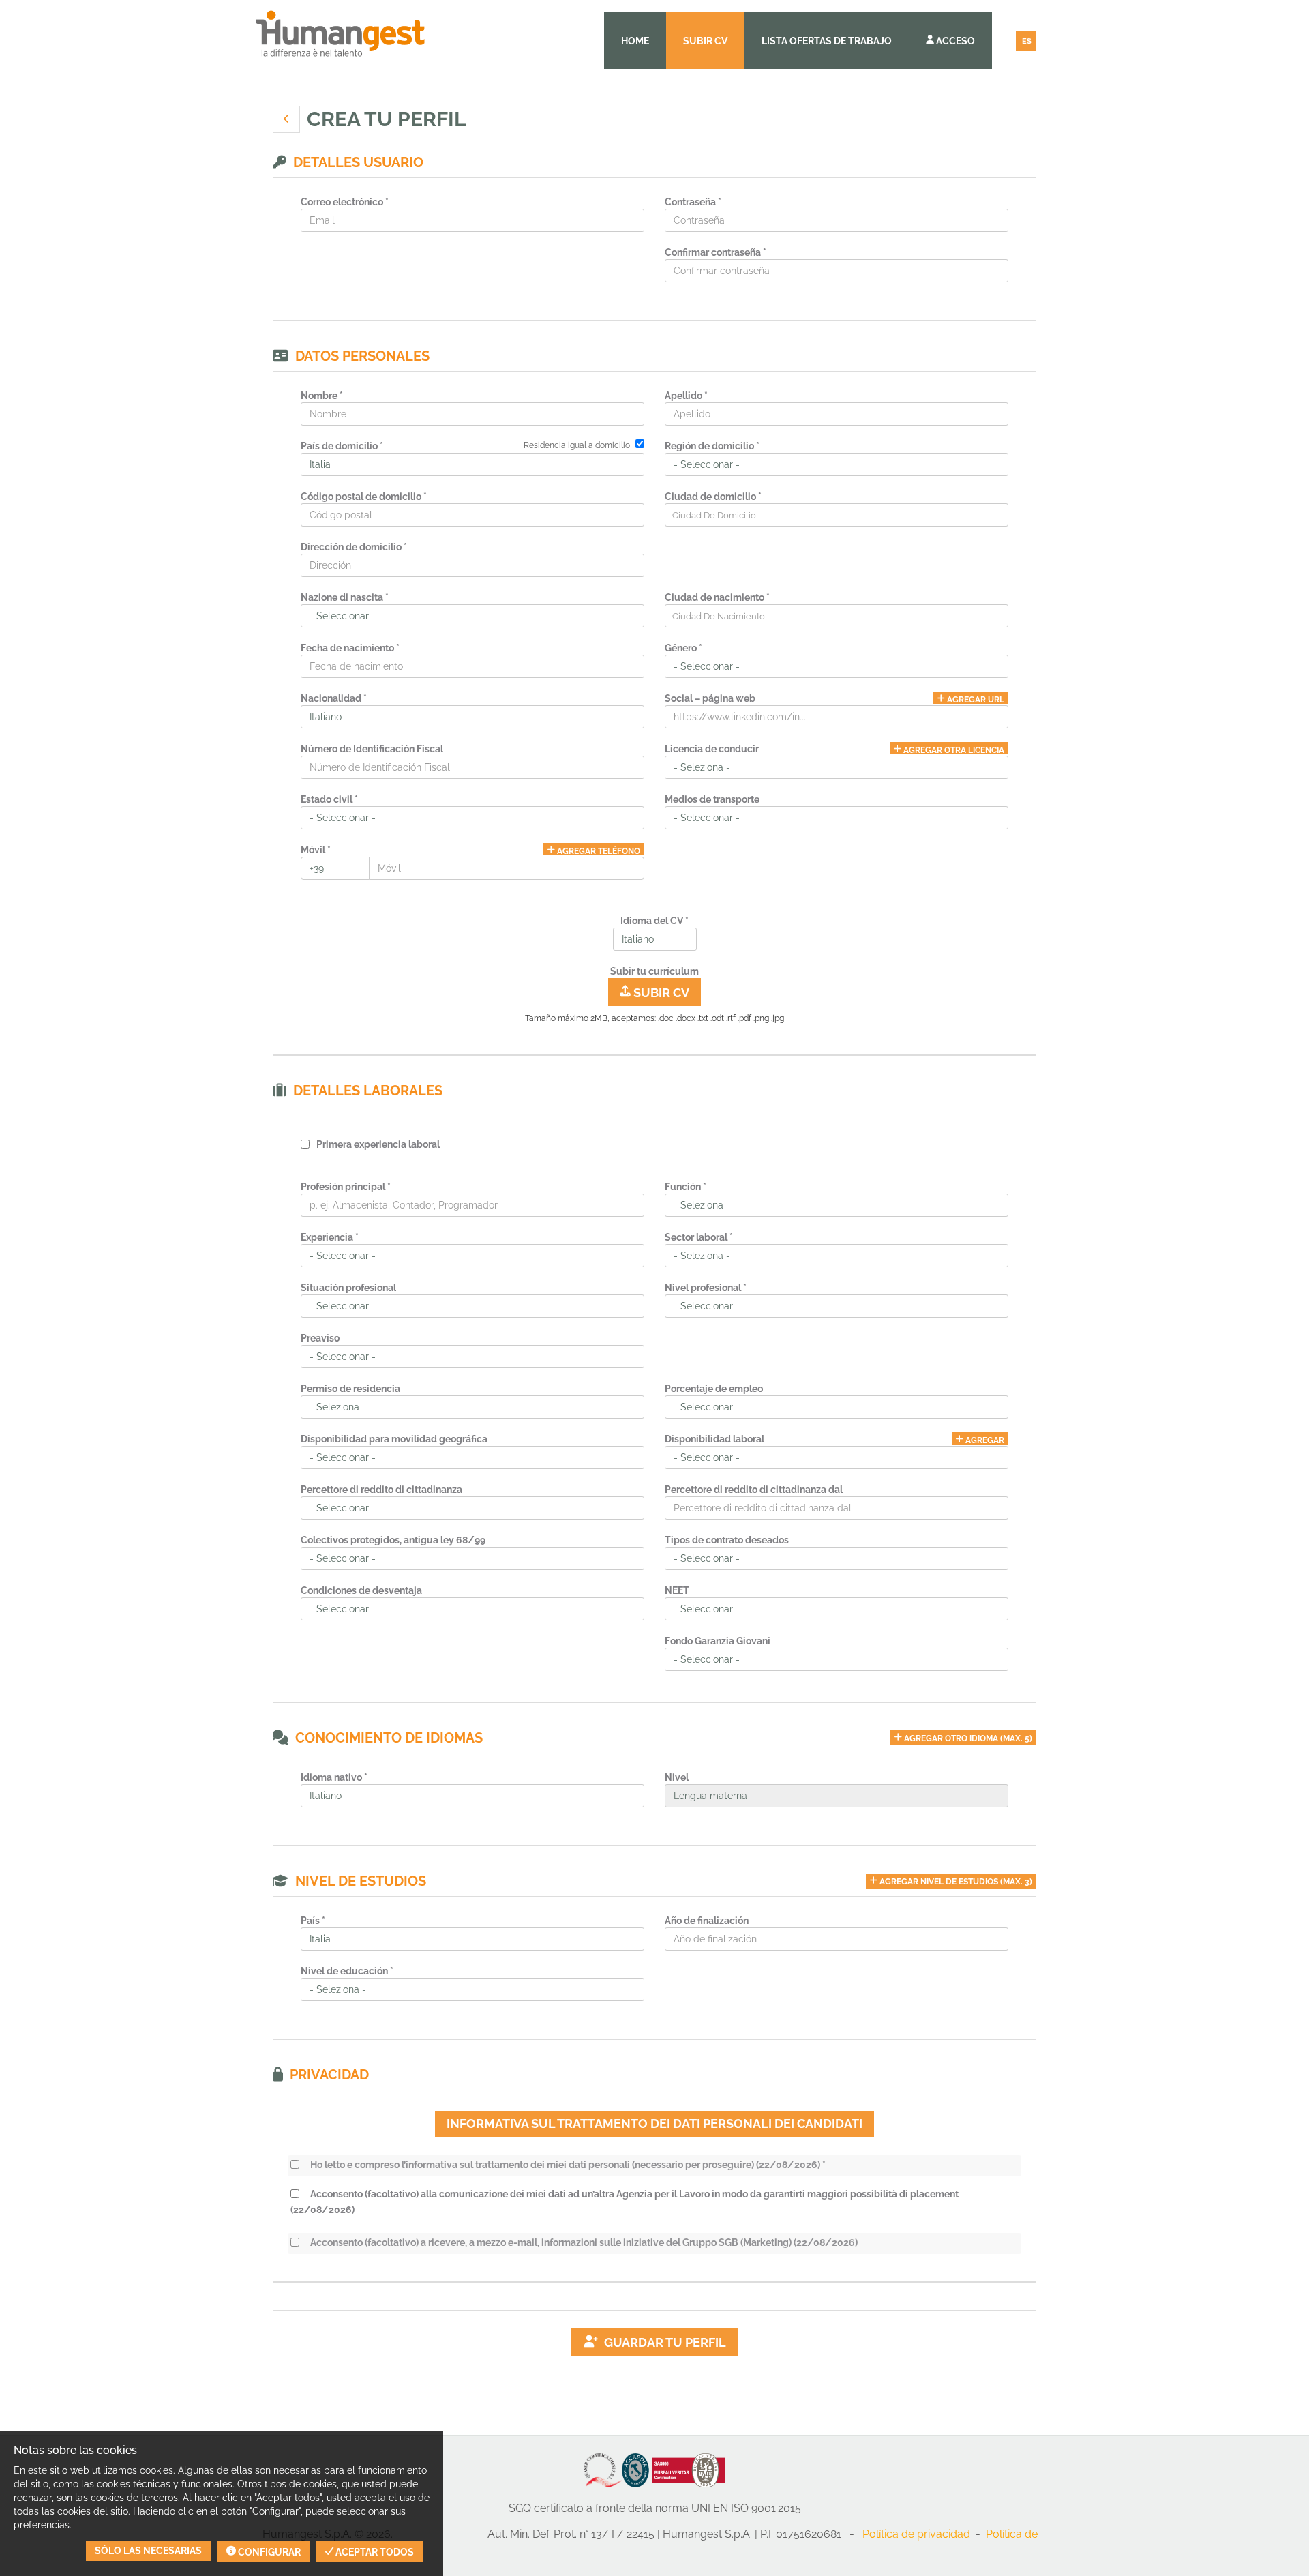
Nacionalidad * (334, 698)
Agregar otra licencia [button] (953, 750)
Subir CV (705, 41)
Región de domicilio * (712, 446)
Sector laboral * (699, 1237)
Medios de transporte (712, 799)
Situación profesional (348, 1288)
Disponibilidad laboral (714, 1439)
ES (1027, 41)
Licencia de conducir (712, 749)
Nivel (677, 1777)
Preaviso (320, 1338)
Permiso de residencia (350, 1389)
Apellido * (686, 396)
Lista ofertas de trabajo (827, 41)
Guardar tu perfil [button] (662, 2342)
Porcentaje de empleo (714, 1389)
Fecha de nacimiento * (350, 648)
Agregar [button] (984, 1440)
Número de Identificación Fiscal (372, 749)
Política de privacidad (916, 2534)
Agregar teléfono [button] (598, 851)
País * (313, 1921)
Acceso (954, 41)
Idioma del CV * (654, 921)
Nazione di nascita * (345, 597)
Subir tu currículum (654, 971)
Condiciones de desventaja (361, 1590)
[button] (286, 119)
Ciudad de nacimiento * (717, 597)
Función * (686, 1187)
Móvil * (316, 850)
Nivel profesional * (706, 1288)
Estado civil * (329, 799)
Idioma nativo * (334, 1777)
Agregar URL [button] (975, 699)
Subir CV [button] (660, 993)
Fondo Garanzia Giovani (718, 1641)
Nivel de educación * (347, 1971)
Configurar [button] (268, 2552)
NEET (677, 1590)
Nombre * (322, 396)
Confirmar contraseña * (716, 252)
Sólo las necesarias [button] (148, 2551)
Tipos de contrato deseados (727, 1540)
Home (635, 41)
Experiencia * (330, 1237)
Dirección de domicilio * (354, 547)
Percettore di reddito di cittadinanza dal (754, 1490)
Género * (683, 648)
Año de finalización (707, 1921)
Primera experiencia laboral (378, 1144)
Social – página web (710, 698)
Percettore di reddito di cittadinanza (381, 1490)
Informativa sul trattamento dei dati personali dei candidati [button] (654, 2123)
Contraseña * (693, 202)
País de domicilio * (342, 446)
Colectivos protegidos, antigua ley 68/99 (393, 1540)
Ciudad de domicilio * (713, 497)
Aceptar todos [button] (374, 2552)
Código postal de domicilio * (364, 497)
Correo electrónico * (345, 202)
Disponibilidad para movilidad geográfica (394, 1439)
